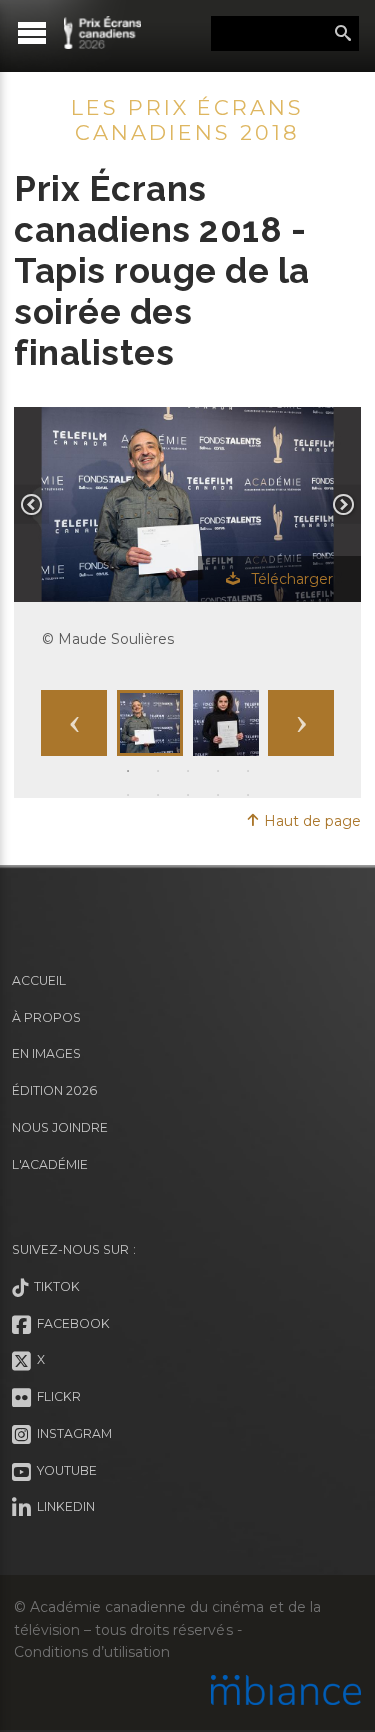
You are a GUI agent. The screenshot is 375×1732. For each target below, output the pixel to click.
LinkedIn (63, 1507)
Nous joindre (60, 1127)
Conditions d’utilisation (92, 1652)
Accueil (39, 980)
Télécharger (290, 579)
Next (301, 723)
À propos (46, 1017)
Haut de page (310, 821)
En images (46, 1053)
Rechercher (343, 34)
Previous (74, 723)
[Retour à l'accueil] (102, 32)
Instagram (71, 1433)
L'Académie (50, 1164)
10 (248, 794)
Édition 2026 (54, 1090)
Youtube (64, 1470)
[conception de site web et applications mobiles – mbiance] (286, 1692)
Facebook (70, 1323)
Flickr (56, 1396)
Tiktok (54, 1286)
